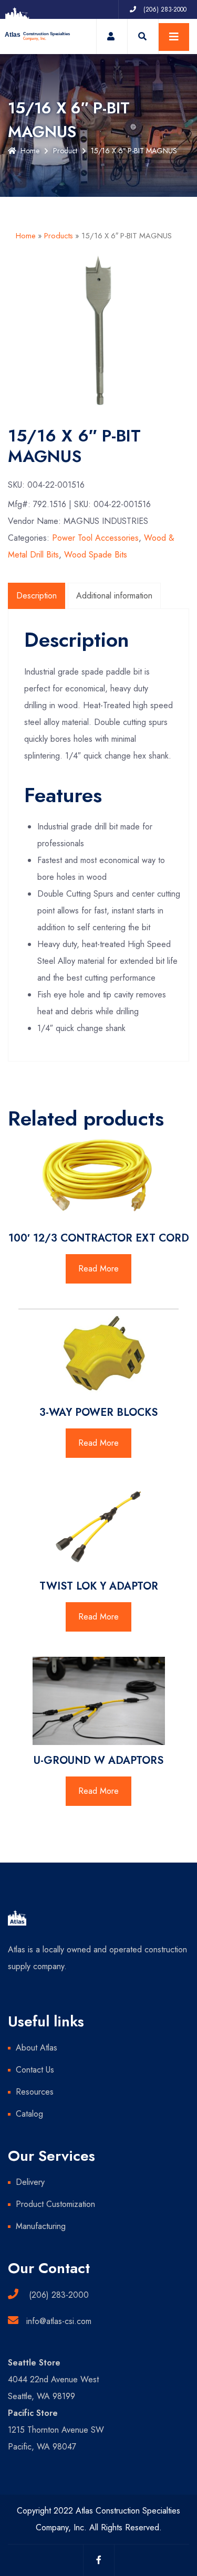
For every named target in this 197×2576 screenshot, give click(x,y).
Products (59, 236)
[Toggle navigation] (174, 37)
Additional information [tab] (114, 596)
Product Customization (55, 2204)
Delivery (30, 2182)
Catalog (29, 2114)
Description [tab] (37, 596)
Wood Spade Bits (96, 555)
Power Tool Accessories (95, 538)
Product (65, 151)
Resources (35, 2092)
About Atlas (37, 2048)
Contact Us (35, 2070)
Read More (98, 1269)
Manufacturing (41, 2226)
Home (30, 151)
